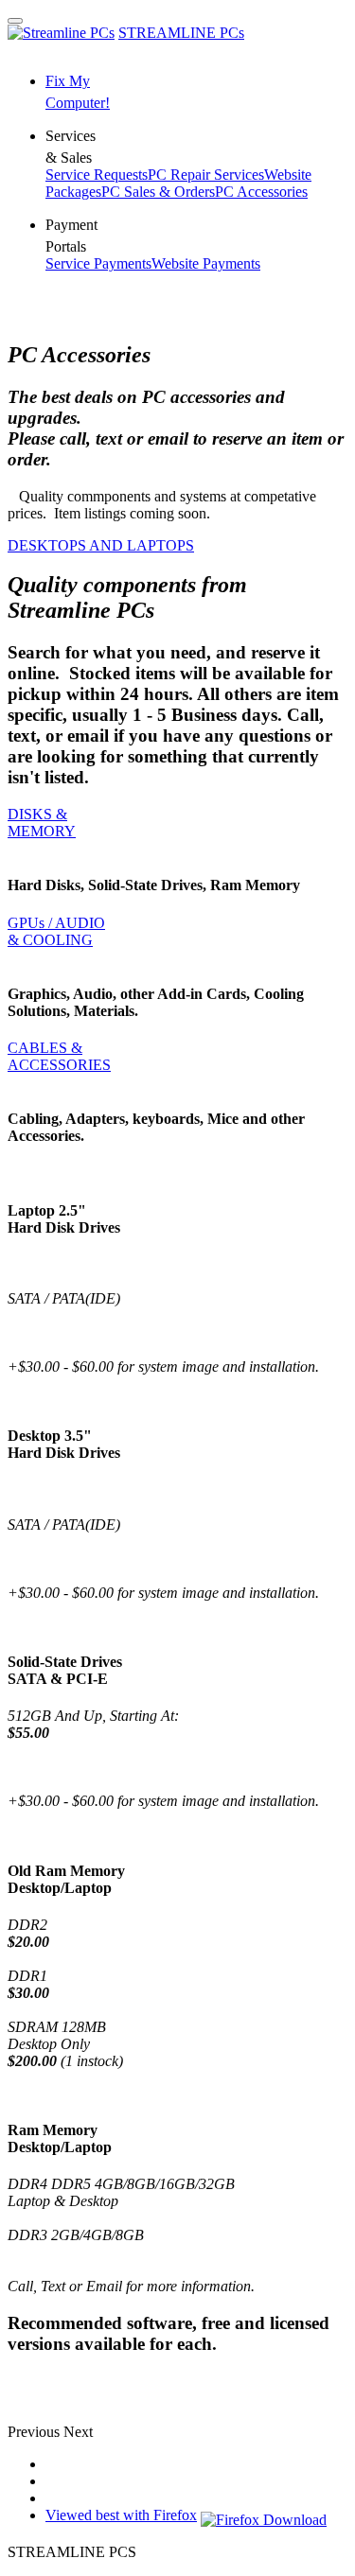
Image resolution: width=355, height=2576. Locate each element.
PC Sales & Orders (158, 192)
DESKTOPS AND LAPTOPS (101, 545)
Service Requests (97, 175)
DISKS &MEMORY (42, 823)
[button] (35, 2432)
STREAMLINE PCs (181, 33)
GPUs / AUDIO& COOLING (56, 931)
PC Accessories (261, 192)
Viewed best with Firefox (121, 2515)
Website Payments (206, 263)
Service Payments (98, 263)
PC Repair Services (206, 175)
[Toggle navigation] (15, 21)
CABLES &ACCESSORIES (59, 1056)
